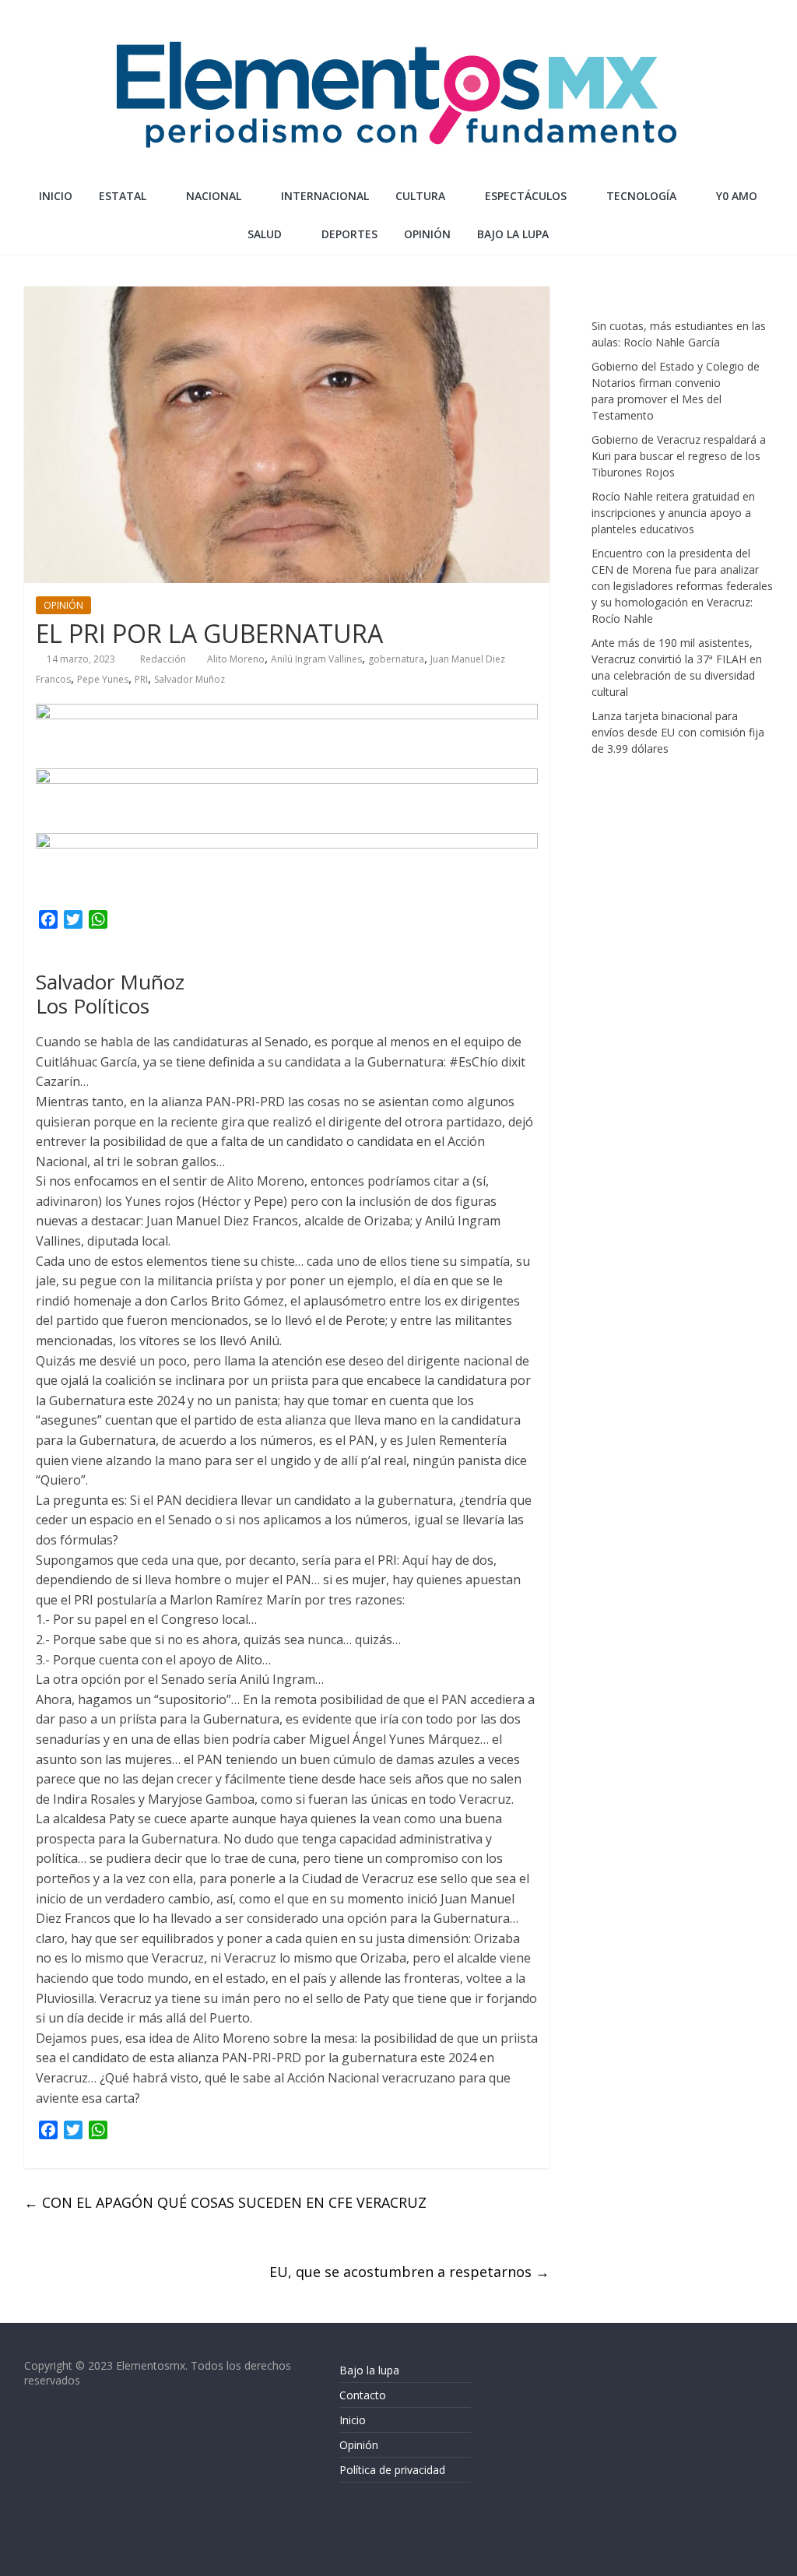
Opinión (359, 2445)
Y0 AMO (737, 196)
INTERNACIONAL (325, 196)
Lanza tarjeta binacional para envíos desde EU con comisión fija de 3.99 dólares (678, 732)
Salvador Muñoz (190, 679)
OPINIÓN (427, 234)
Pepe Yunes (103, 679)
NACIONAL (214, 196)
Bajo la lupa (513, 234)
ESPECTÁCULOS (526, 196)
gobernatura (396, 659)
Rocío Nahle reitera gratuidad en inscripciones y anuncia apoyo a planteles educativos (673, 513)
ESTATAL (123, 196)
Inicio (56, 196)
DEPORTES (349, 234)
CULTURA (420, 196)
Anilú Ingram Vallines (316, 659)
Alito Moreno (236, 659)
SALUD (265, 234)
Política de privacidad (392, 2470)
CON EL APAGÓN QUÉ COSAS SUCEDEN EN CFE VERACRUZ (225, 2202)
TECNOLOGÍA (641, 196)
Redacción (164, 659)
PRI (141, 679)
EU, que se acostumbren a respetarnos (409, 2272)
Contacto (363, 2395)
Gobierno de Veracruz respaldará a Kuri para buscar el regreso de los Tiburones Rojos (679, 456)
